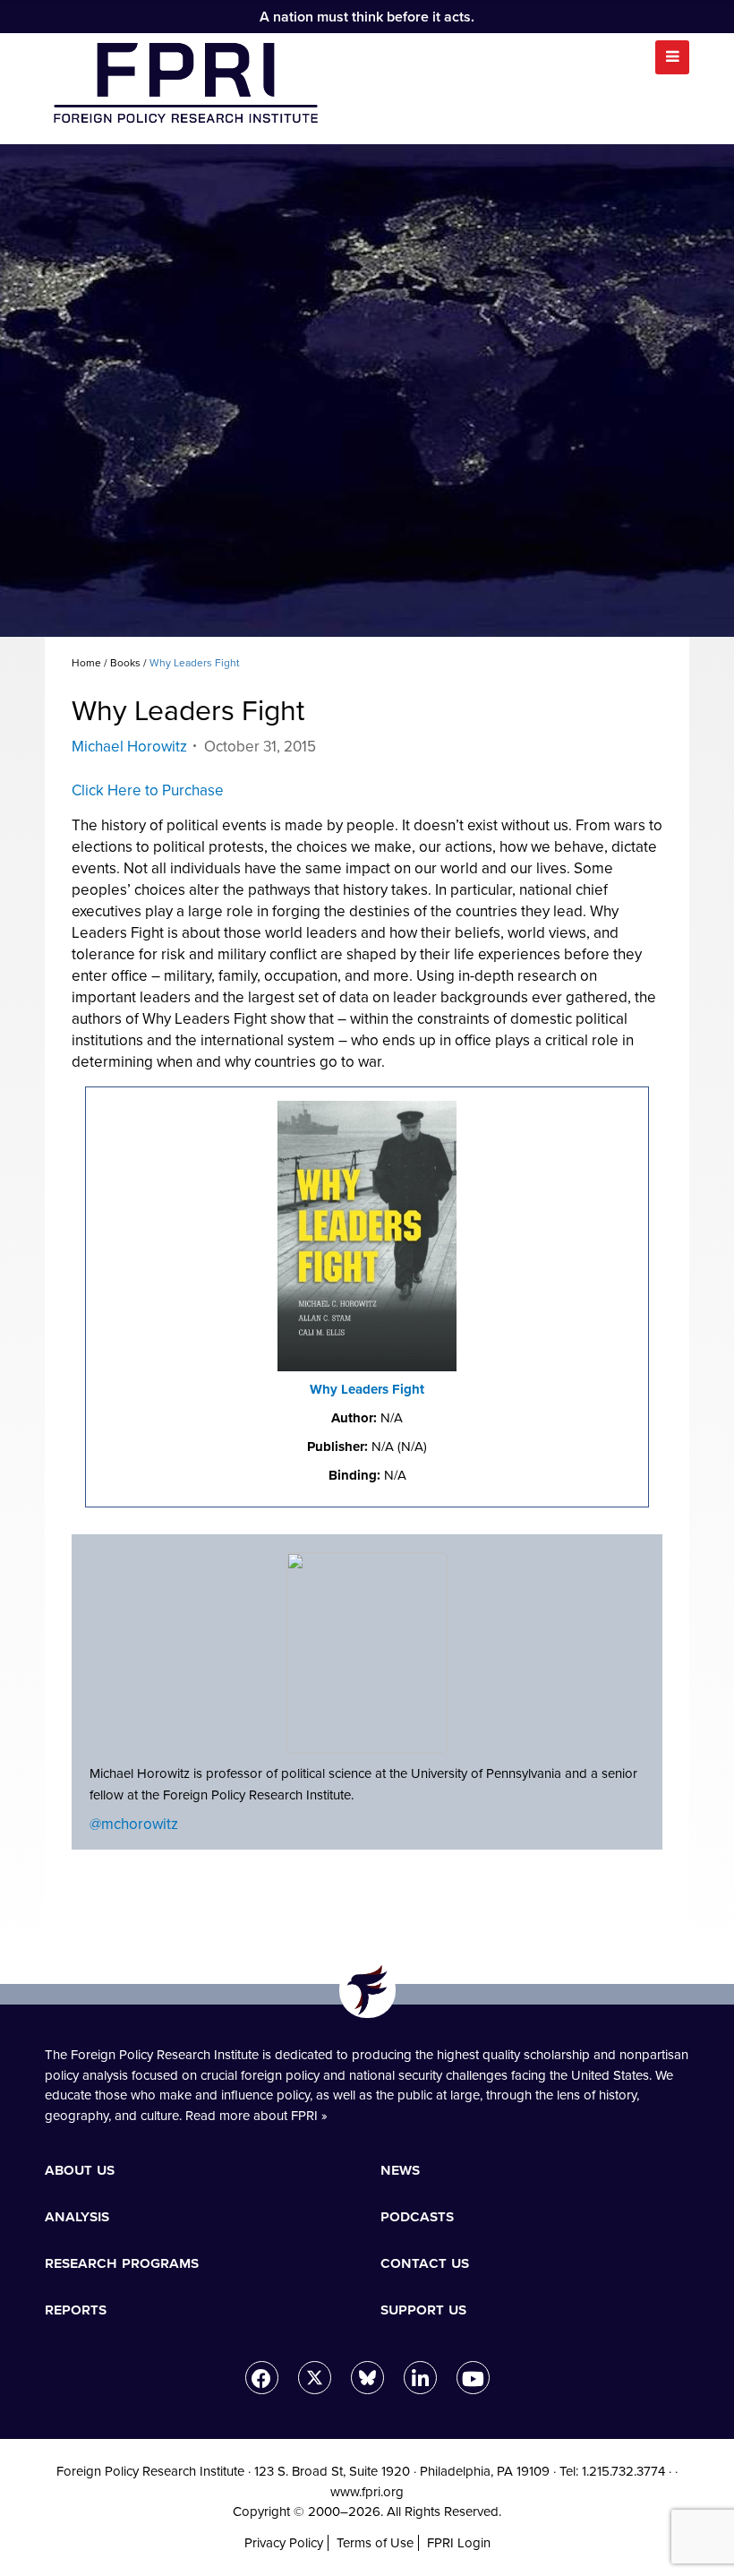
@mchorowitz (134, 1824)
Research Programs (122, 2263)
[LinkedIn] (420, 2378)
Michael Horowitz (129, 747)
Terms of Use (375, 2543)
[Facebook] (262, 2378)
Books (125, 663)
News (400, 2169)
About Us (80, 2169)
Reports (76, 2309)
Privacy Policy (284, 2543)
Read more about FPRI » (256, 2116)
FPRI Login (459, 2543)
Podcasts (417, 2216)
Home (86, 663)
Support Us (423, 2309)
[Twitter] (315, 2378)
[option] (367, 391)
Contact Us (425, 2263)
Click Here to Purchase (148, 790)
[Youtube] (473, 2378)
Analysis (77, 2216)
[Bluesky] (367, 2378)
